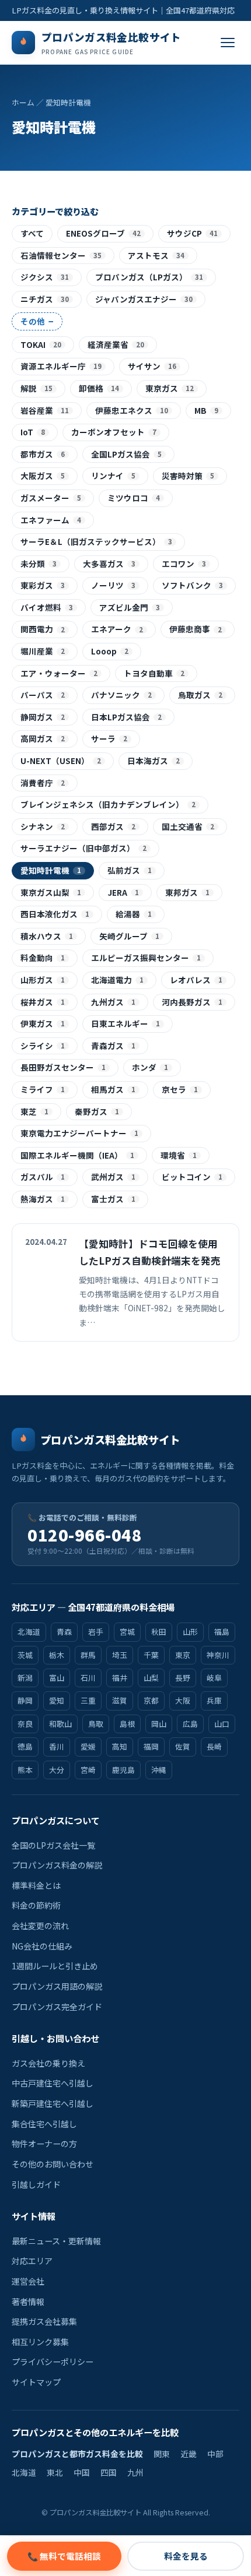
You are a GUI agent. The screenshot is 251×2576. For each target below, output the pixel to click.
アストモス (156, 255)
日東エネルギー (125, 1023)
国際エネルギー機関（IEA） (77, 1155)
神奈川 (218, 1655)
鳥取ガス (200, 695)
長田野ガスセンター (63, 1067)
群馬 (88, 1655)
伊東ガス (43, 1023)
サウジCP (192, 233)
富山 (57, 1678)
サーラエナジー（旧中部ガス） (83, 848)
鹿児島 (123, 1770)
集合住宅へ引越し (44, 2124)
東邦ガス (187, 892)
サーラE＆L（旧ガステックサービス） (96, 541)
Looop (110, 651)
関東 (162, 2454)
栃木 (57, 1655)
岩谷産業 (45, 410)
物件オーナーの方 (44, 2144)
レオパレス (196, 980)
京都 (151, 1700)
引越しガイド (36, 2184)
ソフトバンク (192, 585)
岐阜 (214, 1678)
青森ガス (113, 1046)
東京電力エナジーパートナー (79, 1133)
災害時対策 (188, 476)
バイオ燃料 (47, 607)
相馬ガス (113, 1089)
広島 (190, 1724)
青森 (64, 1632)
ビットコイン (192, 1177)
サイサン (152, 366)
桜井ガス (43, 1002)
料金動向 (43, 958)
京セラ (180, 1089)
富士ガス (113, 1199)
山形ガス (43, 980)
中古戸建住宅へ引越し (53, 2083)
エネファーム (51, 520)
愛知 (57, 1700)
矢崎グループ (129, 936)
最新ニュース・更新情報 (56, 2241)
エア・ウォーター (59, 673)
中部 (215, 2454)
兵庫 (214, 1700)
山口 (222, 1724)
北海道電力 (117, 980)
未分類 (39, 564)
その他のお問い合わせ (53, 2164)
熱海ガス (43, 1199)
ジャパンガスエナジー (144, 299)
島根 (127, 1724)
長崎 (214, 1746)
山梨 (151, 1678)
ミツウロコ (134, 498)
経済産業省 (116, 344)
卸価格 (99, 388)
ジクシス (45, 277)
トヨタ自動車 (154, 673)
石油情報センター (61, 255)
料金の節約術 (36, 1905)
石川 (88, 1678)
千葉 (151, 1655)
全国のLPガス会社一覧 (53, 1845)
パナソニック (121, 695)
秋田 (159, 1632)
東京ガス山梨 (51, 892)
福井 (120, 1678)
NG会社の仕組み (42, 1946)
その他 (37, 321)
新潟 (25, 1678)
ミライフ (43, 1089)
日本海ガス (154, 761)
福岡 (151, 1746)
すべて (32, 233)
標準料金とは (36, 1885)
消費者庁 (43, 783)
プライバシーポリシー (53, 2362)
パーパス (43, 695)
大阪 (183, 1700)
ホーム (23, 102)
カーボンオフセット (114, 432)
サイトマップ (36, 2382)
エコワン (184, 564)
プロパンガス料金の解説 (57, 1865)
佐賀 (183, 1746)
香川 (57, 1746)
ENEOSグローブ (103, 233)
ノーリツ (113, 585)
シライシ (43, 1046)
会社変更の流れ (40, 1926)
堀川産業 (43, 651)
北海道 (29, 1632)
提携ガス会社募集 (44, 2321)
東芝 (34, 1111)
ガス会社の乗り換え (48, 2063)
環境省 (179, 1155)
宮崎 (88, 1770)
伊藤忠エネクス (132, 410)
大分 (57, 1770)
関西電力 (43, 629)
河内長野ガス (192, 1002)
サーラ (109, 738)
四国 (109, 2472)
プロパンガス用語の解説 (57, 1986)
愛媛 (88, 1746)
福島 (222, 1632)
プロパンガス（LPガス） (149, 277)
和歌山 (60, 1724)
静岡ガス (43, 717)
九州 (135, 2472)
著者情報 (28, 2301)
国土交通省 (188, 826)
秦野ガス (97, 1111)
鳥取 (96, 1724)
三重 (88, 1700)
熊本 (25, 1770)
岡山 (159, 1724)
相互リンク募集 (40, 2342)
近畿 (189, 2454)
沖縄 (159, 1770)
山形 (190, 1632)
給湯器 (134, 914)
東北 (55, 2472)
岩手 (96, 1632)
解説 (36, 388)
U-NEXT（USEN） (61, 761)
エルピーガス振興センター (146, 958)
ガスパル (43, 1177)
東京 (183, 1655)
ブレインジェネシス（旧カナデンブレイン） (108, 804)
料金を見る (186, 2556)
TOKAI (41, 344)
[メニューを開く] (228, 43)
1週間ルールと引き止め (55, 1966)
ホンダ (150, 1067)
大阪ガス (43, 476)
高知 (120, 1746)
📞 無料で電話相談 (64, 2556)
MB (206, 410)
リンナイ (113, 476)
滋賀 (120, 1700)
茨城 (25, 1655)
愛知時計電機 (51, 870)
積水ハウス (47, 936)
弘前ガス (130, 870)
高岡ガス (43, 738)
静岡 (25, 1700)
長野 (183, 1678)
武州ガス (113, 1177)
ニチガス (45, 299)
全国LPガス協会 (126, 454)
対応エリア (32, 2261)
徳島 (25, 1746)
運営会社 (28, 2281)
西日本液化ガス (55, 914)
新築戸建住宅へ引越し (53, 2103)
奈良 (25, 1724)
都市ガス (43, 454)
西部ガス (113, 826)
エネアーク (117, 629)
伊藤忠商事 (196, 629)
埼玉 (120, 1655)
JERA (123, 892)
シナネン (43, 826)
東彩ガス (43, 585)
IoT (33, 432)
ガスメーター (51, 498)
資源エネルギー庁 (61, 366)
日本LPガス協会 (126, 717)
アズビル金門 (130, 607)
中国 (82, 2472)
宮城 (127, 1632)
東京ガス (170, 388)
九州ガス (113, 1002)
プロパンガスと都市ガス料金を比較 (77, 2454)
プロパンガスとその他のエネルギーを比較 (95, 2432)
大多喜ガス (109, 564)
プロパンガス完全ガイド (57, 2007)
